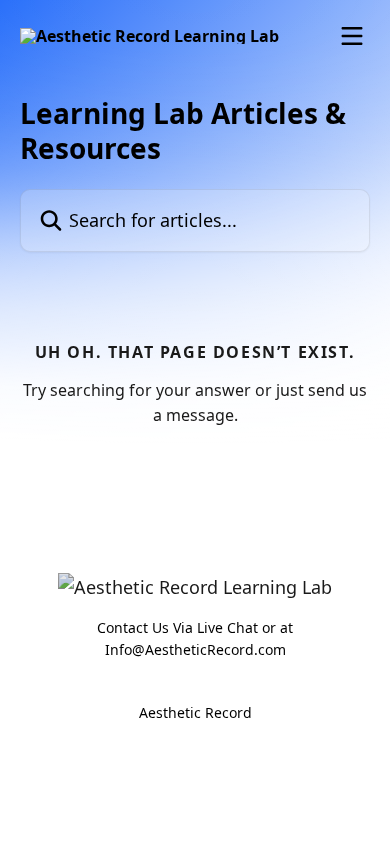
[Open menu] (352, 36)
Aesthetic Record (195, 712)
